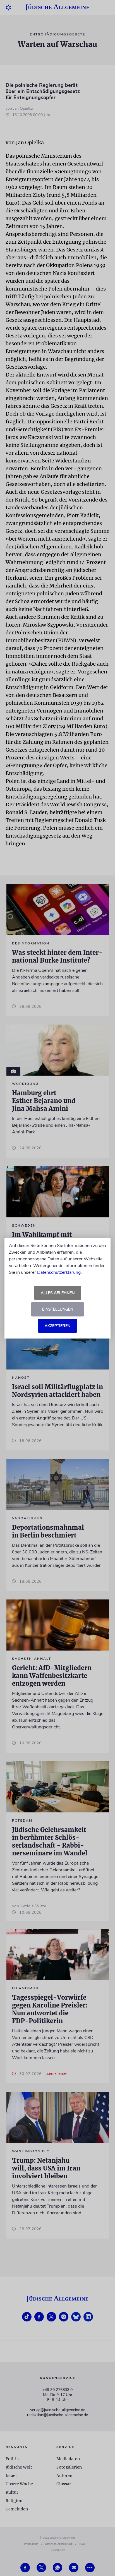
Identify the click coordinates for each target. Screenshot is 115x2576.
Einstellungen (58, 1309)
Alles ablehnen (58, 1293)
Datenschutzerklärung (59, 1272)
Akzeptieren (57, 1326)
